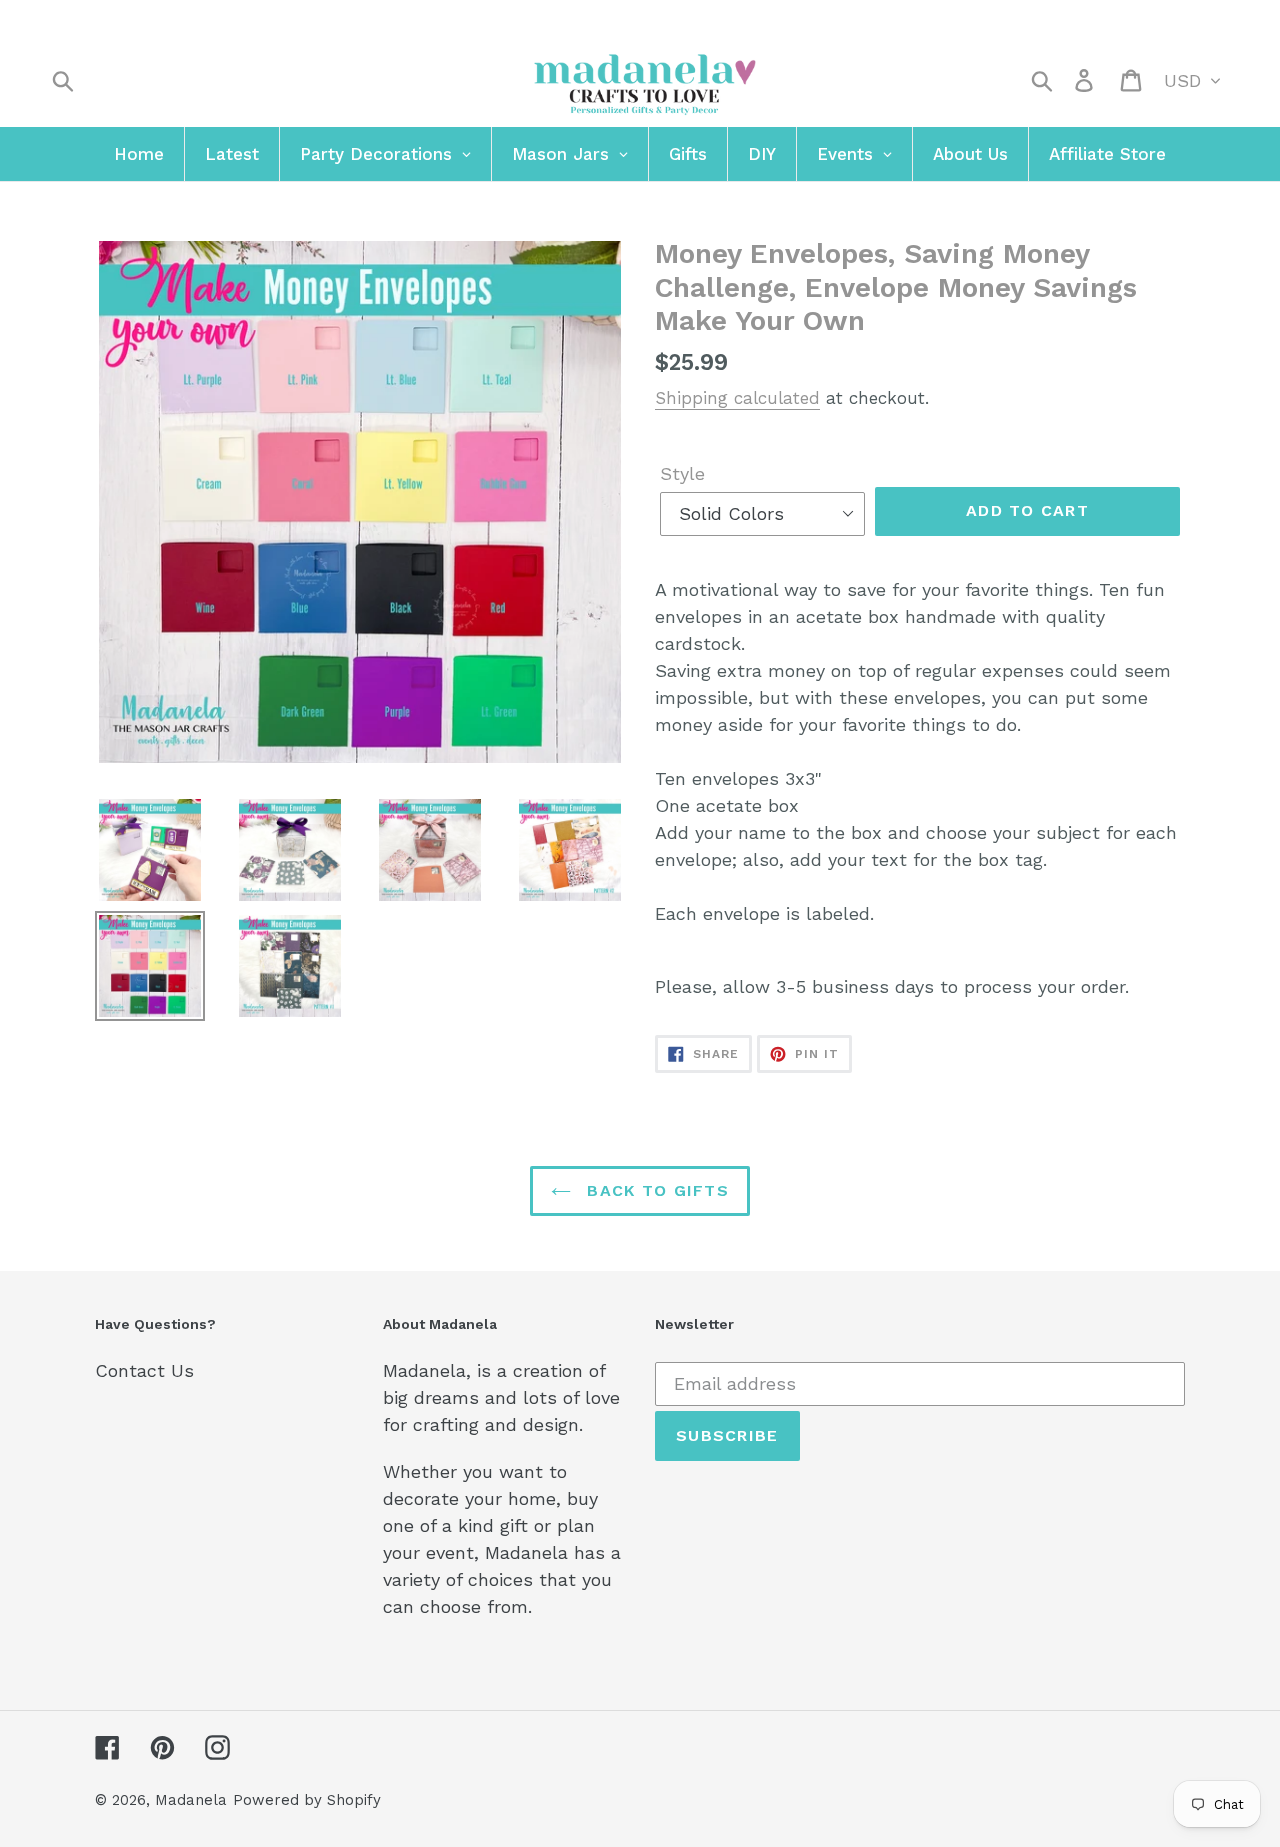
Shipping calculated (737, 398)
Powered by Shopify (307, 1800)
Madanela (191, 1800)
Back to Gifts (655, 1190)
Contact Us (144, 1370)
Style (682, 473)
